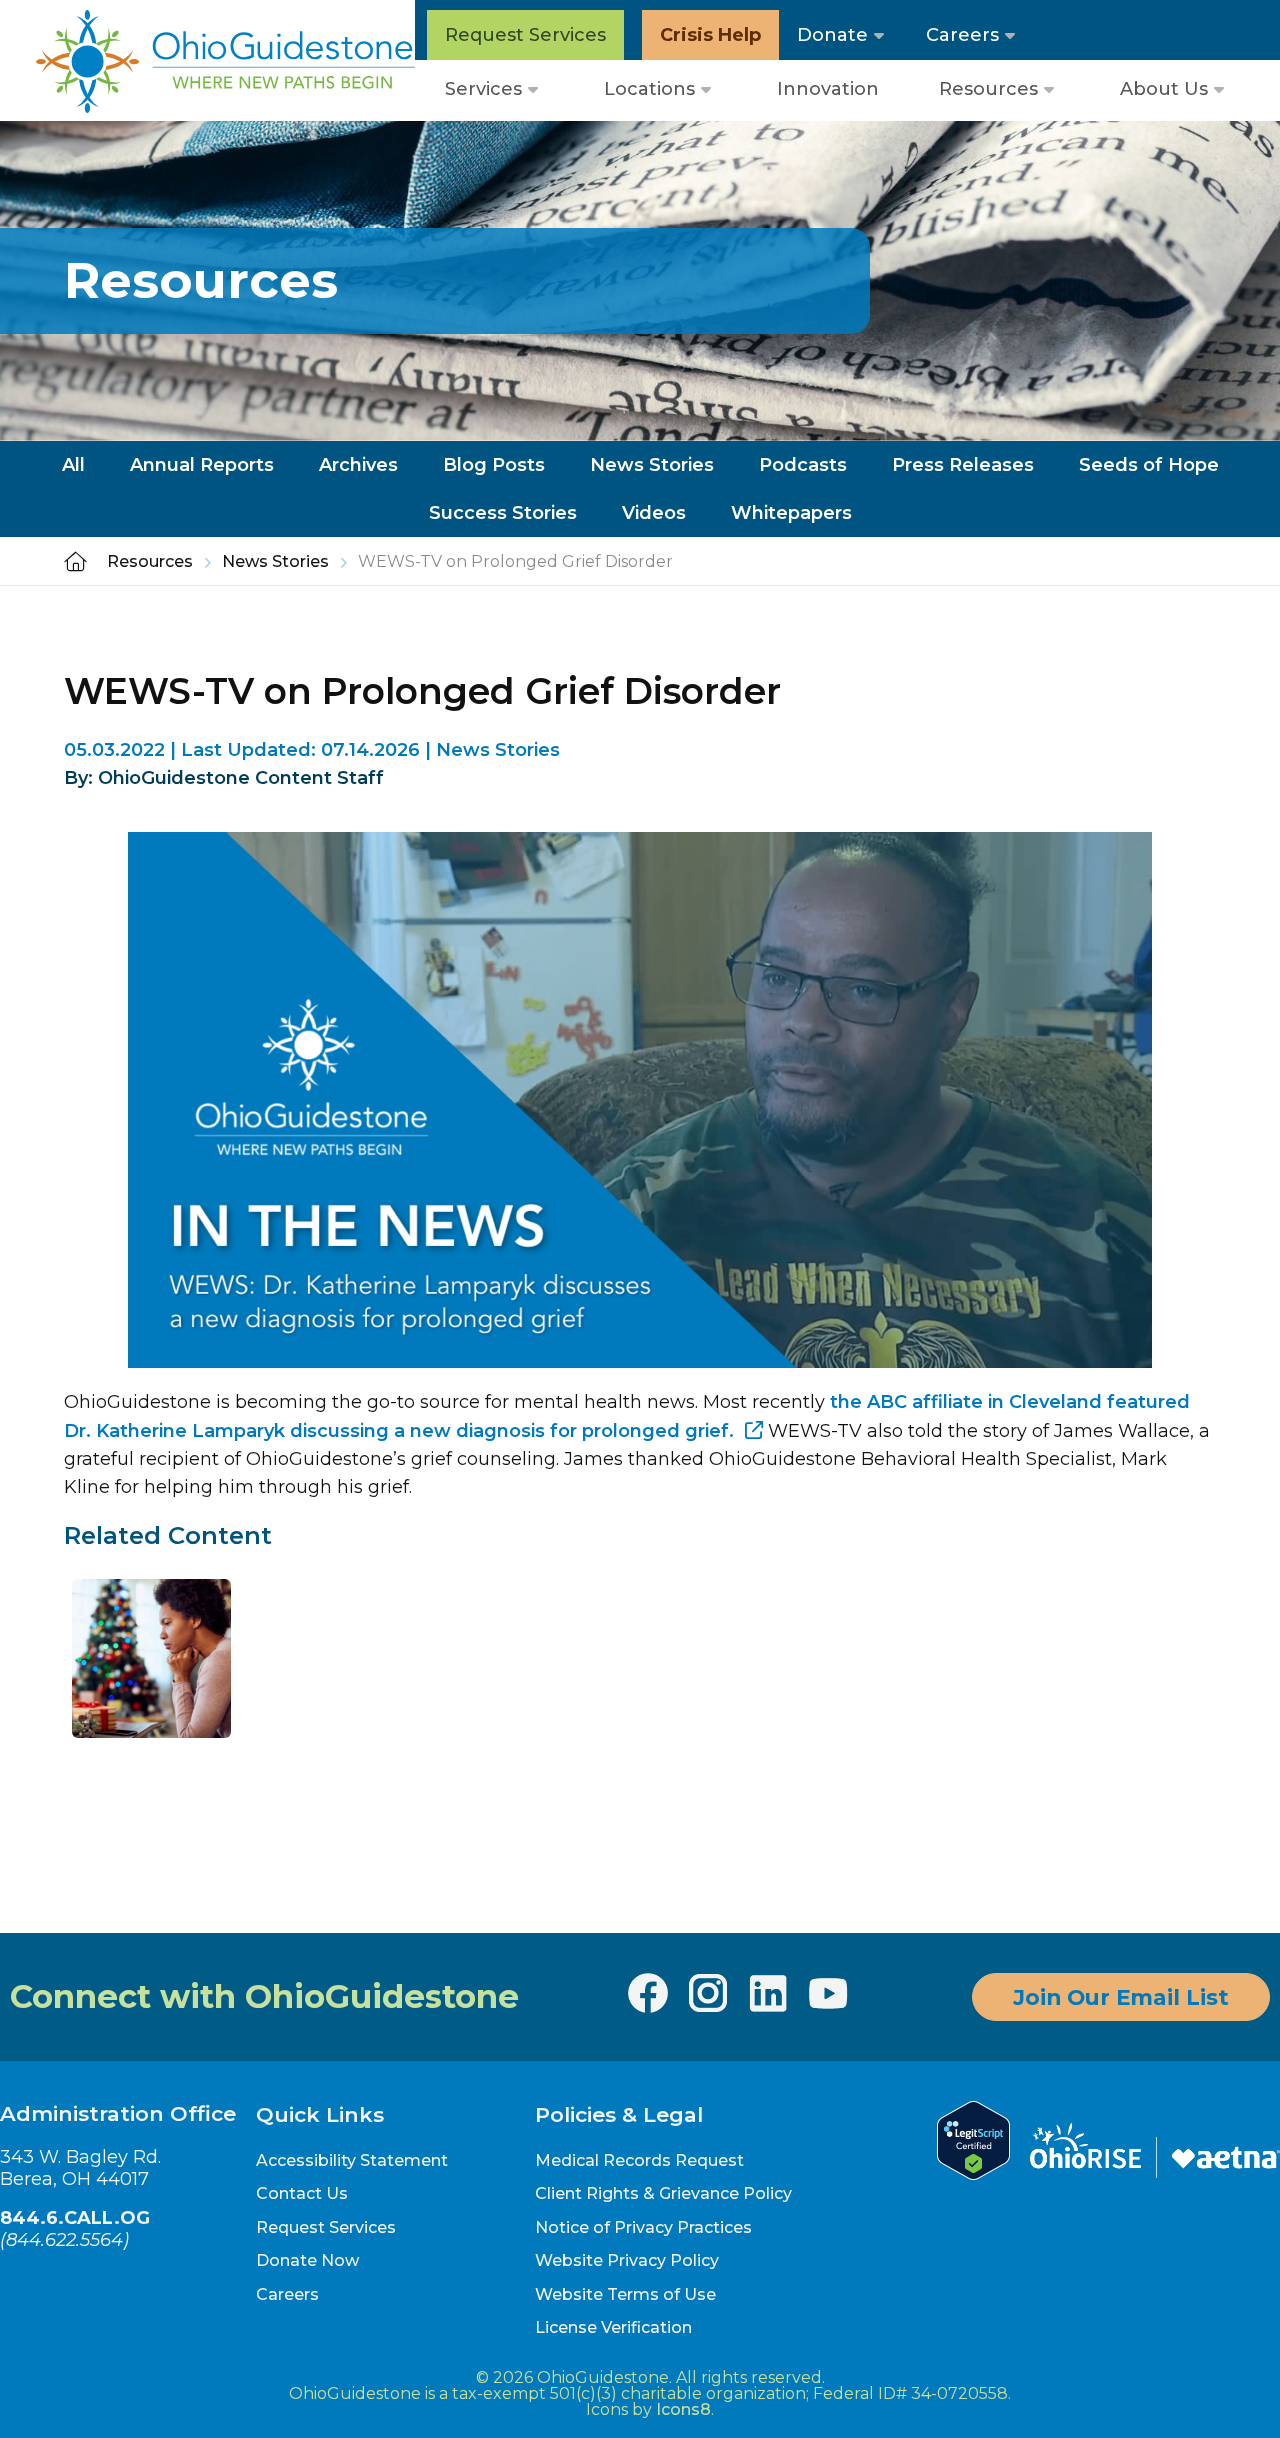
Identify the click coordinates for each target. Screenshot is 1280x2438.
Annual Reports (202, 465)
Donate (832, 35)
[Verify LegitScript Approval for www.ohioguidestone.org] (973, 2174)
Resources (988, 89)
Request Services (525, 35)
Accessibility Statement (352, 2160)
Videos (654, 513)
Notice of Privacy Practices (643, 2227)
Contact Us (302, 2193)
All (73, 465)
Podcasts (803, 465)
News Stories (652, 465)
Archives (358, 465)
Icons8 (683, 2409)
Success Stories (503, 513)
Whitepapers (791, 513)
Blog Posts (494, 465)
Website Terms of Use (625, 2294)
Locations (649, 89)
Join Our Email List (1121, 1997)
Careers (962, 35)
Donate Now (307, 2260)
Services (483, 89)
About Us (1164, 89)
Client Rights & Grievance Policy (663, 2193)
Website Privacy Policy (627, 2260)
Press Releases (963, 465)
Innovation (828, 89)
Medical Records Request (639, 2160)
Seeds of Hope (1149, 465)
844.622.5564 (64, 2240)
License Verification (613, 2327)
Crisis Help (710, 35)
